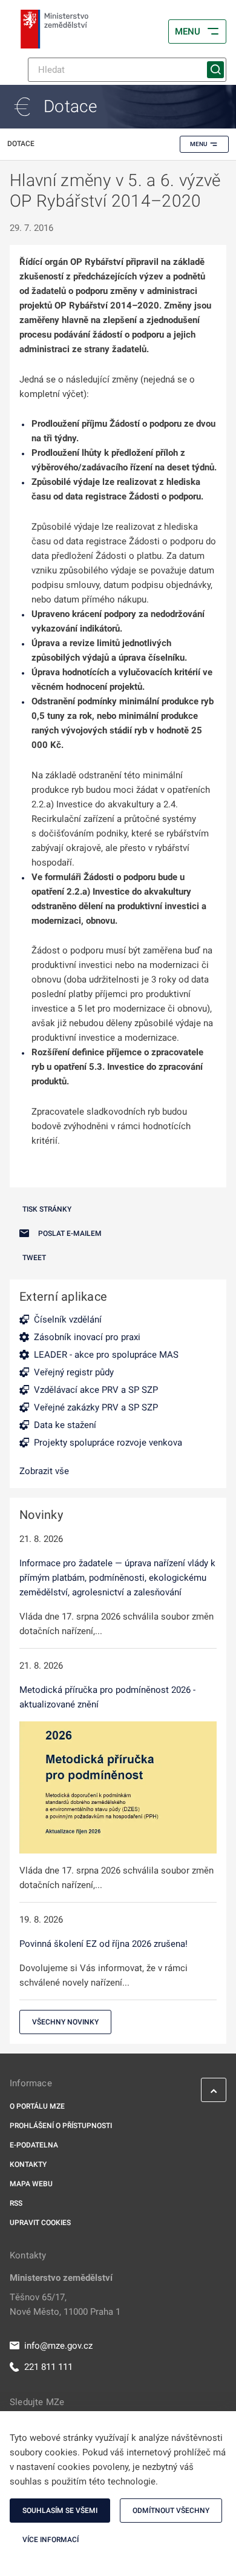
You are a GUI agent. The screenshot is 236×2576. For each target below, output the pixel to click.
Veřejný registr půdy (74, 1372)
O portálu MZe (37, 2106)
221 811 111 (48, 2367)
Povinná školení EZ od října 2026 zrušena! (103, 1944)
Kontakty (28, 2164)
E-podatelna (34, 2145)
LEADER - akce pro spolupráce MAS (106, 1355)
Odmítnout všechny (171, 2511)
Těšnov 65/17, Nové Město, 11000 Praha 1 (65, 2304)
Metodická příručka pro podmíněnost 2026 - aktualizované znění (107, 1697)
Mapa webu (31, 2184)
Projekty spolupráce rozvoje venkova (108, 1443)
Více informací (51, 2540)
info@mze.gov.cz (58, 2346)
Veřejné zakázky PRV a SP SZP (96, 1407)
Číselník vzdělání (68, 1320)
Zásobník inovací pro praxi (87, 1337)
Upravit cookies (40, 2223)
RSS (16, 2203)
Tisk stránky (47, 1209)
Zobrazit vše (44, 1471)
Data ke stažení (65, 1425)
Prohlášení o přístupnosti (61, 2126)
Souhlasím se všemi (60, 2511)
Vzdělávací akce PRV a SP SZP (96, 1390)
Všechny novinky (65, 2022)
